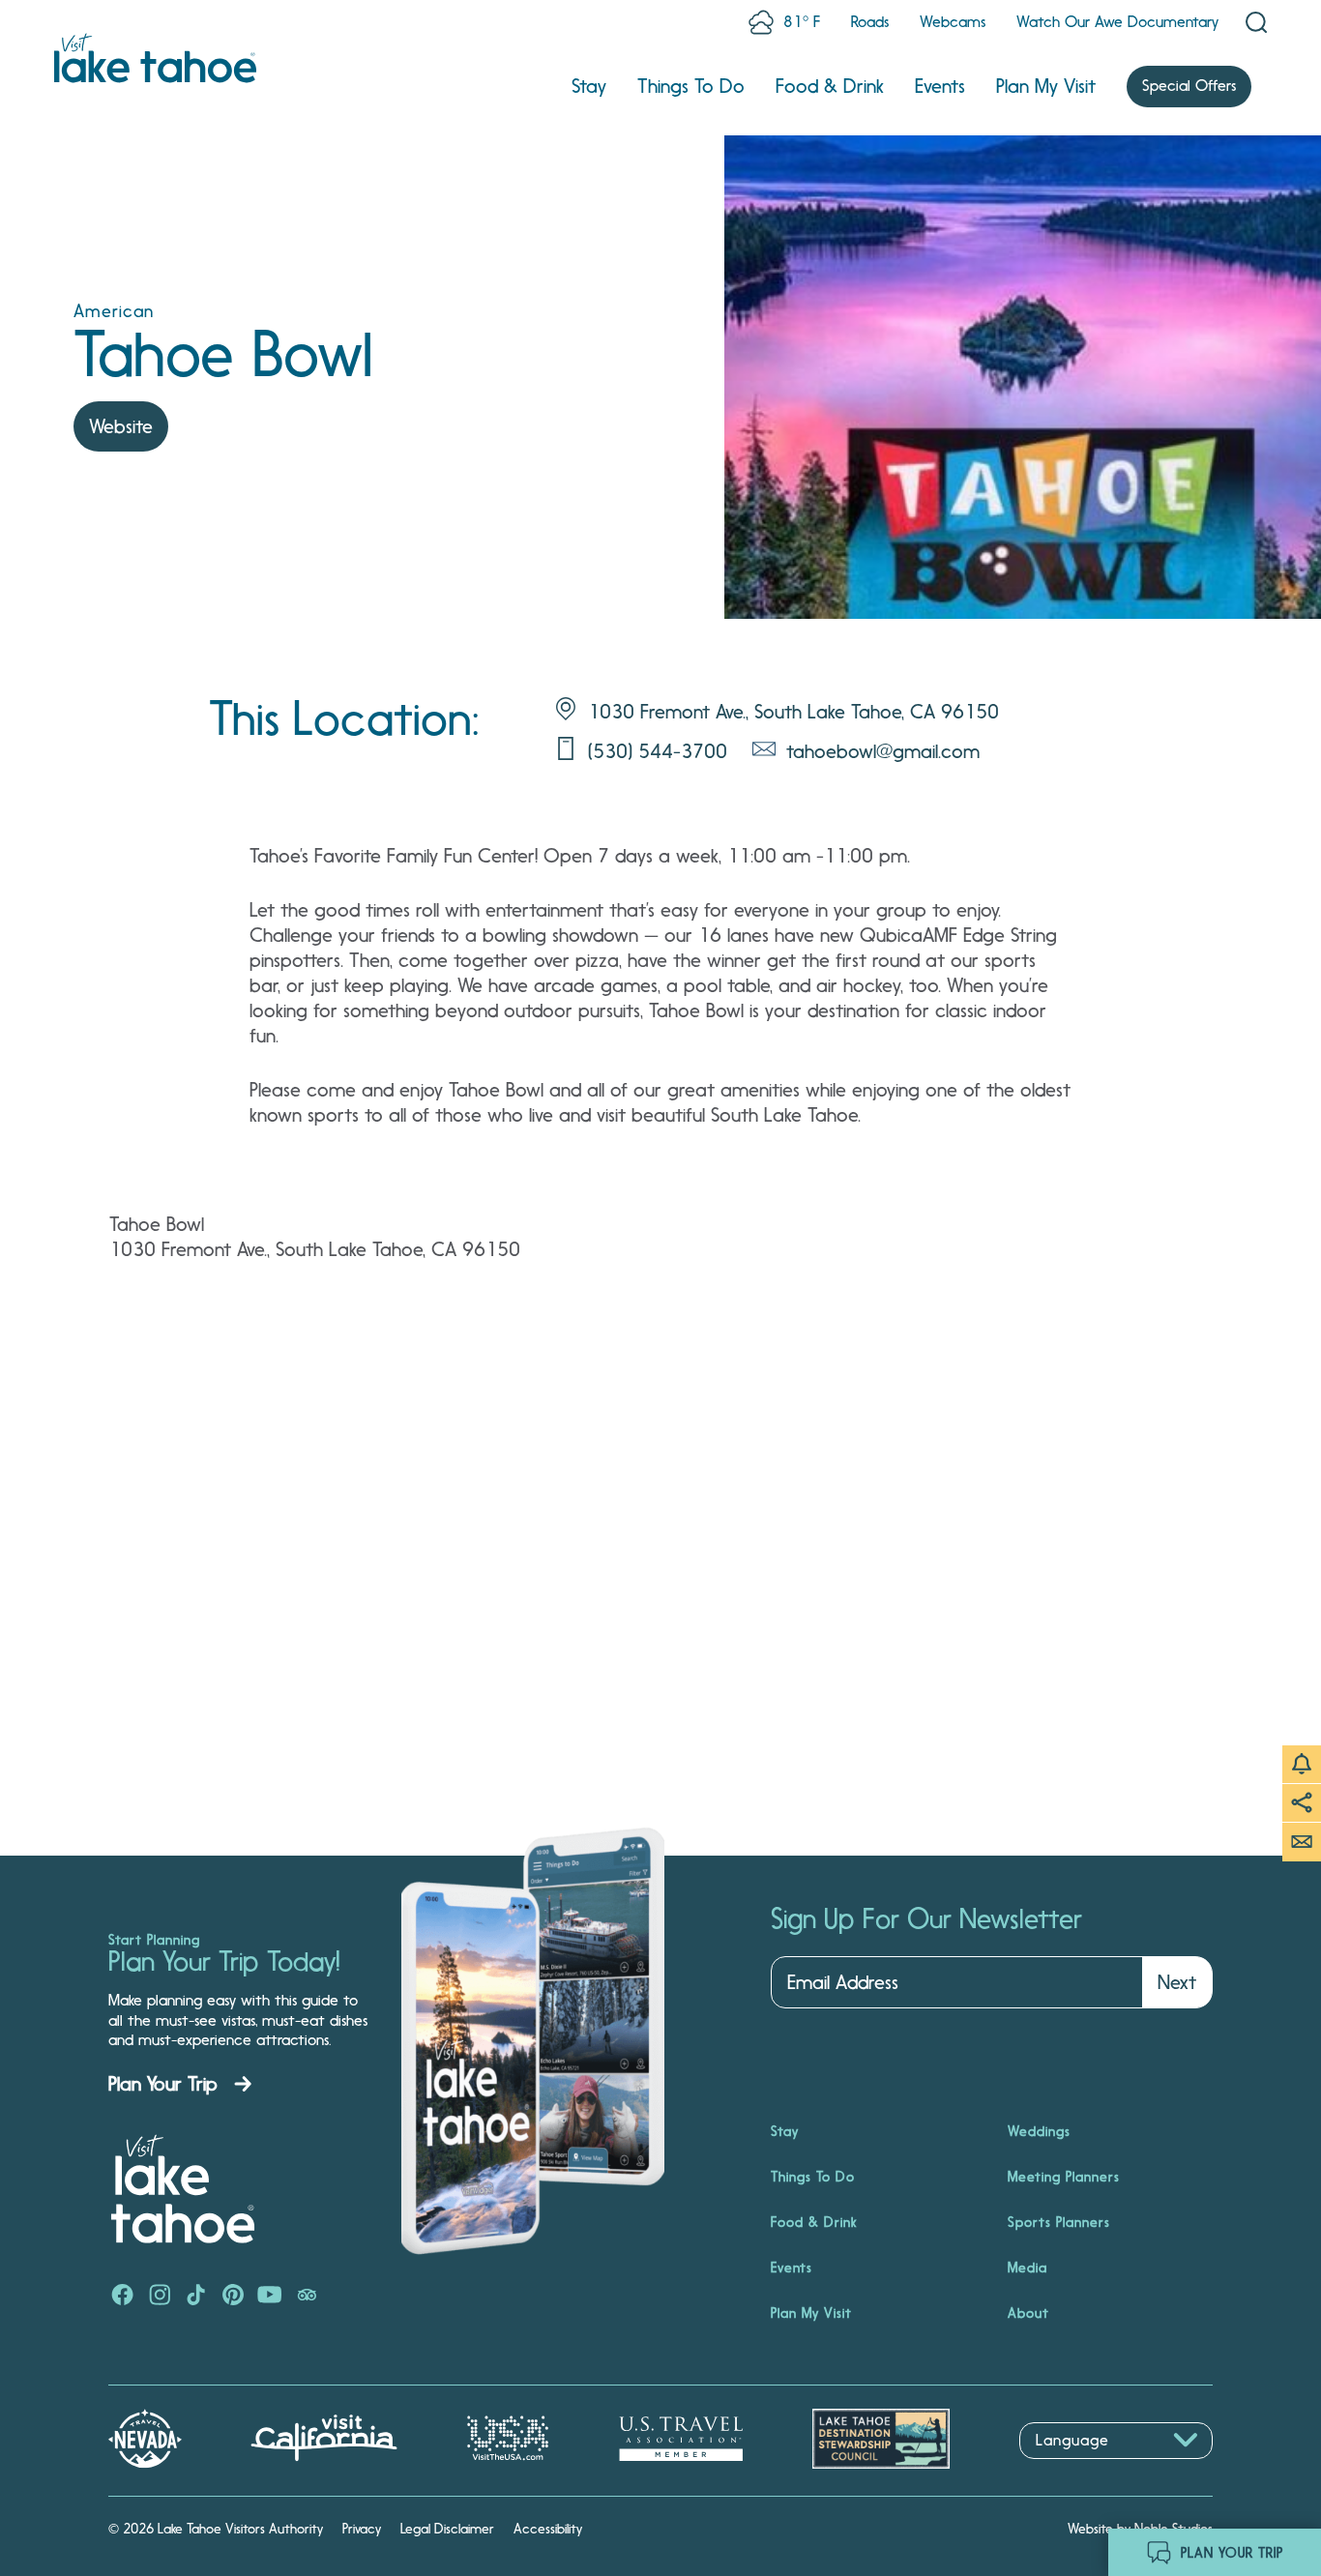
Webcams (953, 22)
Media (1027, 2268)
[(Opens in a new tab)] (123, 2297)
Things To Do (691, 86)
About (1028, 2313)
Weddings (1039, 2131)
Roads (870, 22)
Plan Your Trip (163, 2084)
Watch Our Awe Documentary (1117, 22)
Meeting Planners (1064, 2177)
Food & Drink (830, 86)
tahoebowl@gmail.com (883, 751)
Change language (1075, 2469)
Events (940, 86)
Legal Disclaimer (447, 2529)
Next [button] (1177, 1982)
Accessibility (548, 2529)
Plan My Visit (1046, 86)
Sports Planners (1059, 2222)
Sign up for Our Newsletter (926, 1919)
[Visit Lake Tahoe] (155, 58)
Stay (589, 86)
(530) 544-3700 (658, 751)
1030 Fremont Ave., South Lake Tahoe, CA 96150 (793, 712)
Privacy (362, 2529)
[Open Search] (1256, 22)
